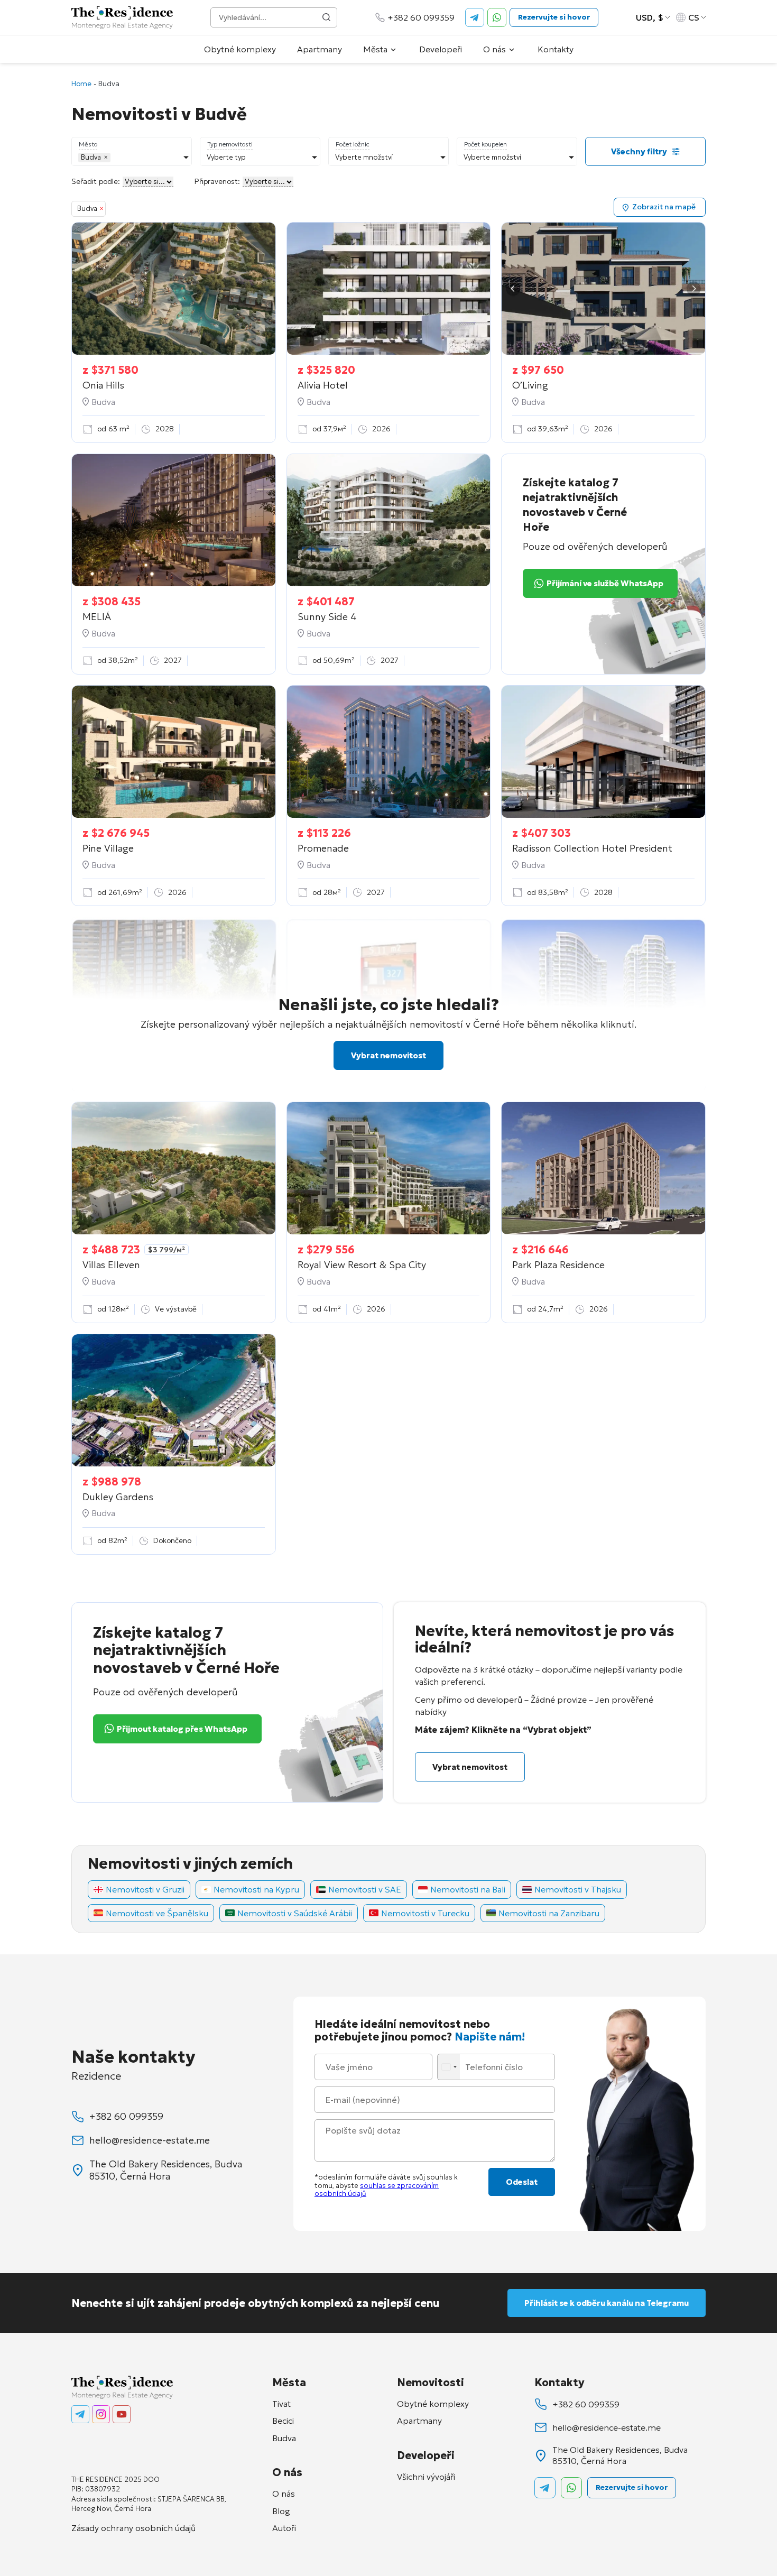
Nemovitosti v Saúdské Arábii (295, 1913)
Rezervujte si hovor (554, 17)
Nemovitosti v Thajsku (578, 1889)
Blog (281, 2511)
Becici (283, 2421)
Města (375, 49)
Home (81, 84)
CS (694, 17)
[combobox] (450, 2067)
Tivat (281, 2404)
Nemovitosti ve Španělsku (157, 1913)
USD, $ (650, 17)
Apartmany (320, 49)
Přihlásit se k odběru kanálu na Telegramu (607, 2303)
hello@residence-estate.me (150, 2140)
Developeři (441, 49)
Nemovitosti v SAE (365, 1889)
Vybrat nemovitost (388, 1055)
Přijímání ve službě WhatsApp (605, 583)
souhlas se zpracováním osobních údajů (377, 2190)
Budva (284, 2438)
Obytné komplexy (240, 49)
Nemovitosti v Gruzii (145, 1889)
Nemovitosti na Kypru (256, 1889)
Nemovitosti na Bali (468, 1889)
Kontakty (556, 49)
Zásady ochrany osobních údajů (133, 2528)
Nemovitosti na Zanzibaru (549, 1913)
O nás (494, 49)
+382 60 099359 (421, 17)
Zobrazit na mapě (664, 207)
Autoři (284, 2528)
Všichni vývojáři (426, 2477)
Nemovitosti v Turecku (425, 1913)
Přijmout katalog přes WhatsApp (182, 1729)
